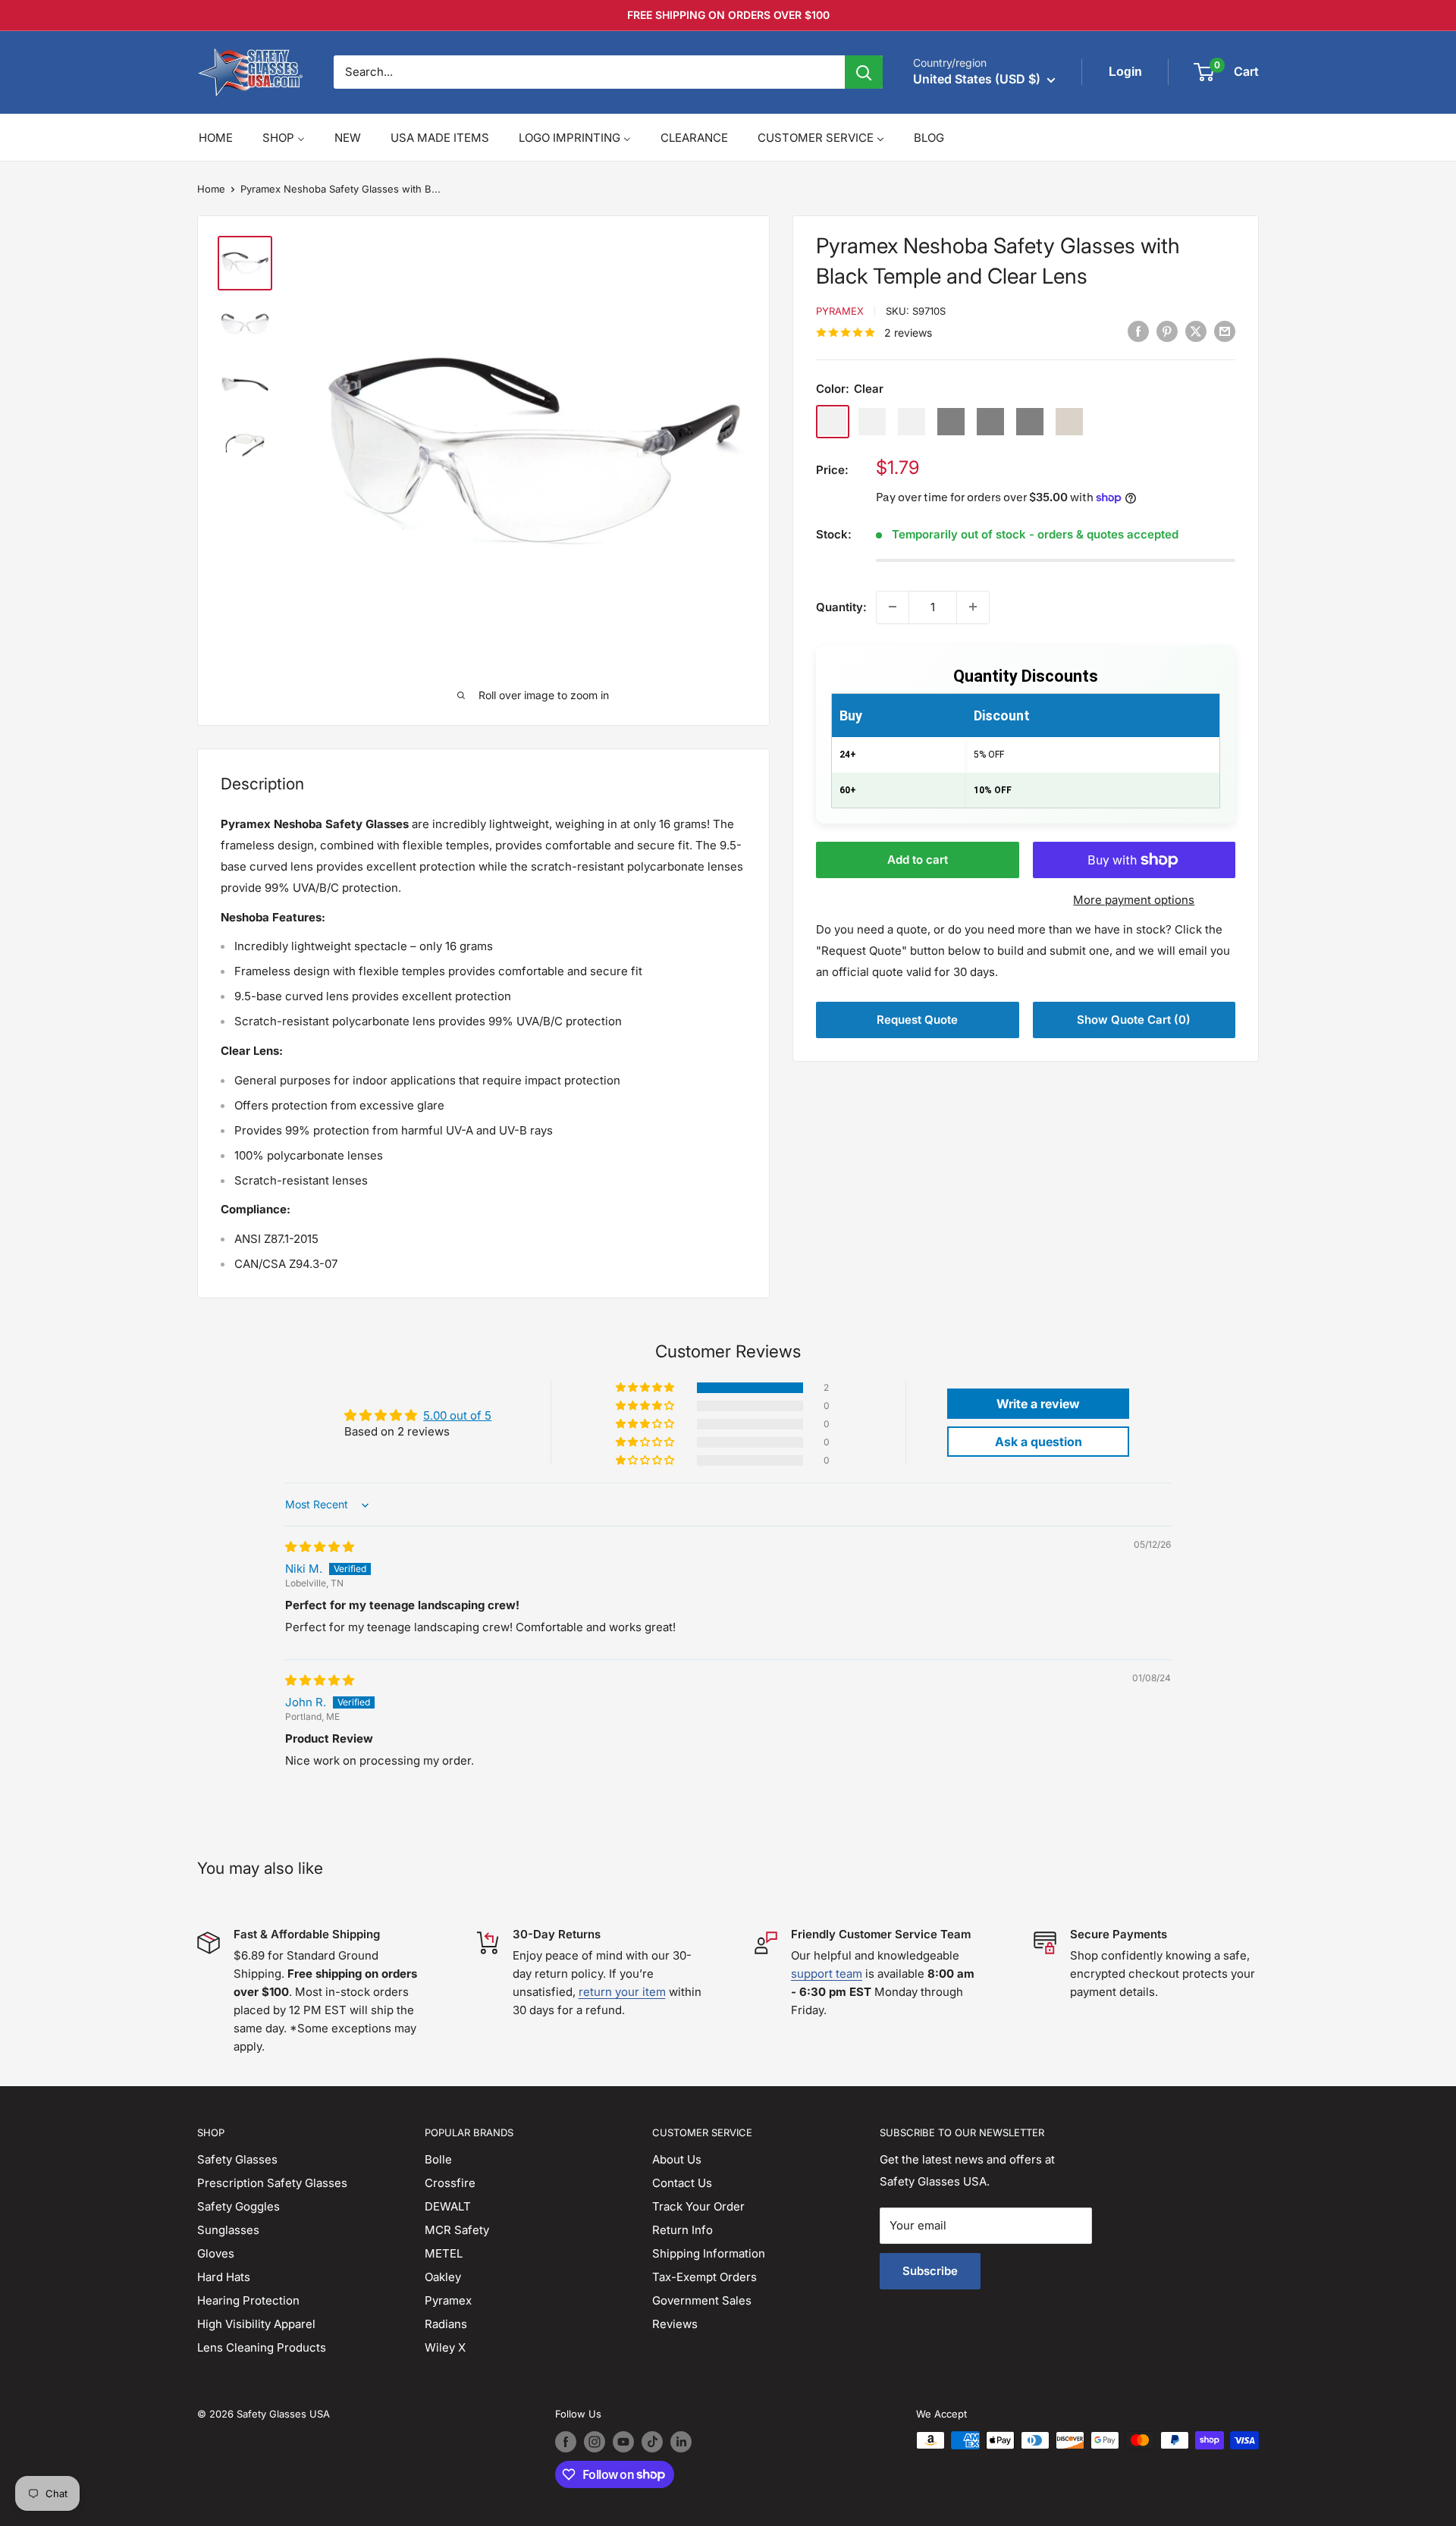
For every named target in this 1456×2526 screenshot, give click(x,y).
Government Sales (702, 2300)
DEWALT (448, 2206)
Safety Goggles (238, 2206)
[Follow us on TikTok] (652, 2442)
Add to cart (918, 860)
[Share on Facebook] (1138, 332)
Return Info (682, 2230)
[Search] (864, 72)
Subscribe (930, 2271)
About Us (677, 2159)
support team (827, 1974)
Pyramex (840, 311)
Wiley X (445, 2347)
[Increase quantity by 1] (973, 607)
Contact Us (682, 2183)
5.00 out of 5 (457, 1415)
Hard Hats (224, 2277)
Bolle (438, 2159)
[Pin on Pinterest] (1167, 332)
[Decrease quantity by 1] (893, 607)
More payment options (1134, 900)
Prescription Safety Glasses (272, 2183)
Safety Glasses (237, 2159)
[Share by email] (1225, 332)
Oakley (443, 2277)
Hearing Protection (248, 2300)
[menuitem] (216, 138)
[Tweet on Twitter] (1196, 332)
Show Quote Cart (1134, 1020)
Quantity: (841, 606)
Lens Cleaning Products (262, 2347)
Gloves (216, 2253)
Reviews (675, 2324)
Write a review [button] (1038, 1404)
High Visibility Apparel (256, 2324)
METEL (444, 2253)
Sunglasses (228, 2230)
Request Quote (917, 1020)
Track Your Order (698, 2206)
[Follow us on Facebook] (566, 2442)
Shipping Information (709, 2253)
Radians (446, 2324)
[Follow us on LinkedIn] (681, 2442)
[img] (320, 1547)
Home (211, 189)
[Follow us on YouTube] (623, 2442)
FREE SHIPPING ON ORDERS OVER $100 (728, 15)
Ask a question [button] (1039, 1442)
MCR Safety (457, 2230)
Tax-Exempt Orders (704, 2277)
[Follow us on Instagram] (595, 2442)
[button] (646, 1388)
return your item (622, 1992)
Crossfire (450, 2183)
